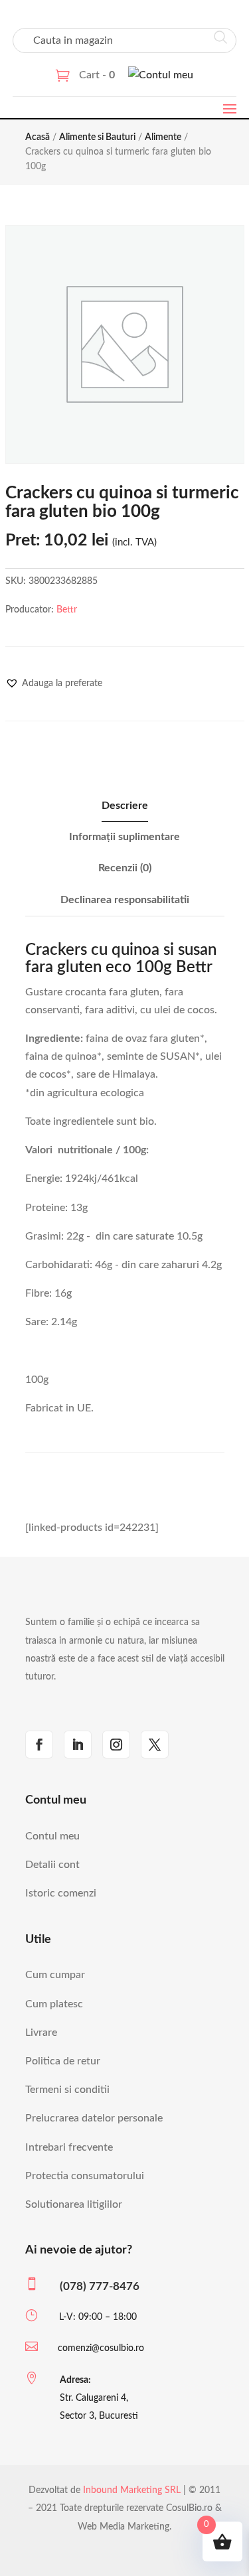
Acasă (38, 137)
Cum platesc (54, 2004)
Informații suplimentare (124, 837)
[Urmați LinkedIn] (78, 1745)
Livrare (41, 2033)
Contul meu (52, 1836)
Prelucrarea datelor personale (94, 2118)
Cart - (97, 75)
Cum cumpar (55, 1975)
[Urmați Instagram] (116, 1745)
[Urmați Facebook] (39, 1745)
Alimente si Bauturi (97, 137)
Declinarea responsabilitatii (125, 900)
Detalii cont (52, 1865)
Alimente (163, 137)
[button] (54, 683)
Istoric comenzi (61, 1893)
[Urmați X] (155, 1745)
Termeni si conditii (67, 2090)
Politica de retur (63, 2061)
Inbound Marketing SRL (132, 2490)
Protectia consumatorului (85, 2176)
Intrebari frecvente (69, 2147)
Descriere (125, 806)
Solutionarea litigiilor (74, 2204)
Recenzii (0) (125, 868)
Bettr (67, 610)
